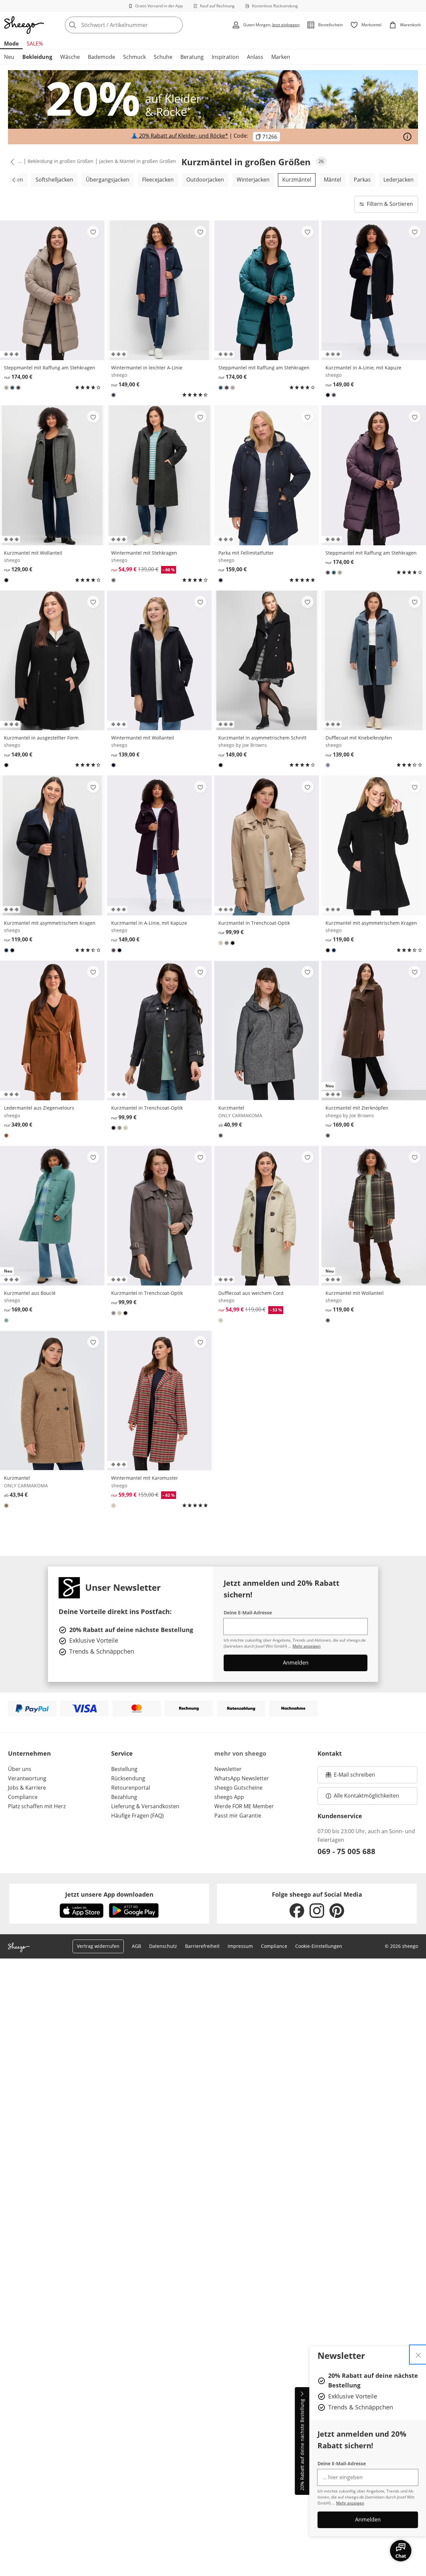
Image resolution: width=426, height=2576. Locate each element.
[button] (11, 162)
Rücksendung (128, 1778)
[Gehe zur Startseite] (24, 25)
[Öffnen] (407, 137)
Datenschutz (163, 1946)
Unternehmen (29, 1753)
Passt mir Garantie (238, 1816)
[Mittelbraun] (227, 943)
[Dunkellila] (18, 388)
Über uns (20, 1769)
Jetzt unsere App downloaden (109, 1894)
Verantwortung (27, 1778)
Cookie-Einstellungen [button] (319, 1946)
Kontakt (330, 1753)
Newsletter (228, 1769)
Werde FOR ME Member (244, 1806)
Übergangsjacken (108, 180)
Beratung (192, 57)
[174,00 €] (52, 290)
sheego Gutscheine (238, 1788)
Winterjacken (253, 180)
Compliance (23, 1797)
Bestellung (124, 1769)
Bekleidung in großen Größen (61, 161)
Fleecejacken (158, 180)
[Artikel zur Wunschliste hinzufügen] (93, 232)
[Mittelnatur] (113, 1506)
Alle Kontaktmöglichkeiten (366, 1796)
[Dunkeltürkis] (12, 388)
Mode (11, 44)
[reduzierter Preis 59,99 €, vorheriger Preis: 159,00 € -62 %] (159, 1401)
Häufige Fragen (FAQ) (137, 1816)
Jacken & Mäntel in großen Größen (138, 161)
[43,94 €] (52, 1401)
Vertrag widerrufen (98, 1946)
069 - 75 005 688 (346, 1851)
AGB (136, 1946)
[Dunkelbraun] (328, 1136)
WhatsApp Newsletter (242, 1778)
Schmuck (134, 57)
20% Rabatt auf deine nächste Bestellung (302, 2445)
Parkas (362, 180)
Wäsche (70, 57)
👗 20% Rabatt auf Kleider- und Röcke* (180, 136)
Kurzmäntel (297, 180)
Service (122, 1753)
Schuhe (163, 57)
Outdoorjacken (205, 180)
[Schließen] (418, 2355)
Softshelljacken (54, 180)
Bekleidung (37, 57)
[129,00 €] (52, 475)
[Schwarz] (6, 580)
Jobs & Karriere (27, 1788)
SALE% (35, 44)
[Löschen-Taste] (176, 25)
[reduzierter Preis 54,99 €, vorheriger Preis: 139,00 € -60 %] (159, 475)
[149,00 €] (159, 290)
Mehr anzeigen (350, 2503)
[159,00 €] (267, 475)
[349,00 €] (52, 1030)
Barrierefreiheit (202, 1946)
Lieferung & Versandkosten (145, 1806)
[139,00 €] (159, 660)
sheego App (229, 1797)
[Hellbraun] (6, 388)
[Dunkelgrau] (113, 580)
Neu (9, 57)
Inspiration (225, 57)
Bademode (102, 57)
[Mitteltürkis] (6, 1320)
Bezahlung (124, 1797)
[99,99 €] (267, 845)
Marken (281, 57)
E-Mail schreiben (350, 1777)
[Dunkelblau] (113, 395)
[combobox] (138, 25)
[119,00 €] (52, 845)
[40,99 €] (267, 1030)
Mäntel (332, 180)
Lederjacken (399, 180)
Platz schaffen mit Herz (37, 1806)
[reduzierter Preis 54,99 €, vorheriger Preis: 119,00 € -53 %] (267, 1216)
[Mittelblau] (328, 765)
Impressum (240, 1946)
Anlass (255, 57)
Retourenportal (131, 1788)
